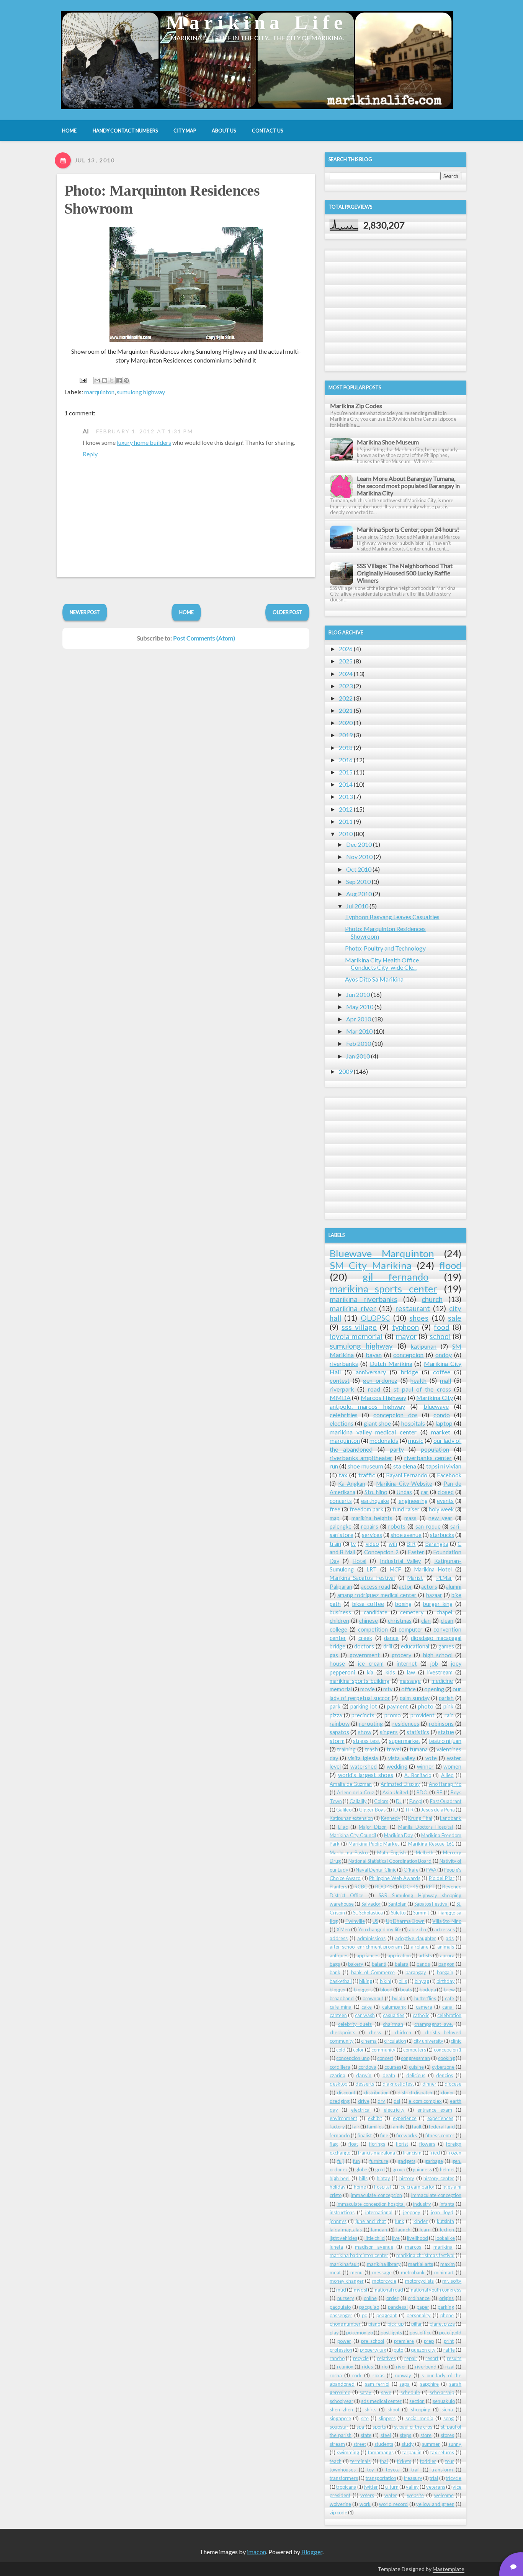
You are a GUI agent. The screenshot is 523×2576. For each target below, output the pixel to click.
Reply (90, 454)
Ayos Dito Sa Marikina (374, 979)
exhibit (375, 2118)
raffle (449, 2350)
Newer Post (85, 612)
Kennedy (391, 1818)
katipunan (423, 1346)
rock (357, 2375)
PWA (431, 1870)
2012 (346, 809)
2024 (346, 674)
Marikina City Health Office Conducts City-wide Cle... (382, 964)
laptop (444, 1423)
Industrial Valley (400, 1561)
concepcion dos (395, 1415)
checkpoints (342, 2032)
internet (407, 1664)
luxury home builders (144, 442)
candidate (376, 1612)
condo (442, 1415)
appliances (368, 1955)
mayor (406, 1336)
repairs (370, 1526)
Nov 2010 (359, 857)
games (446, 1646)
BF (439, 1792)
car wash (365, 2015)
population (435, 1449)
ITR (409, 1810)
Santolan (397, 1904)
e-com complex (425, 2101)
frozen (454, 2153)
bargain (445, 1972)
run (334, 1466)
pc (364, 2315)
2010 (346, 834)
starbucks (442, 1535)
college (338, 1629)
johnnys (338, 2221)
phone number (345, 2324)
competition (373, 1629)
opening (434, 1689)
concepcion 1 (448, 2050)
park (335, 1706)
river (401, 2367)
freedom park (366, 1509)
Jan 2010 (358, 1056)
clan (426, 1621)
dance (391, 1638)
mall (445, 1380)
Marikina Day (399, 1835)
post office (421, 2333)
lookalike (445, 2238)
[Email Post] (82, 379)
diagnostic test (398, 2084)
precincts (363, 1715)
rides (367, 2367)
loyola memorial (356, 1336)
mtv (388, 1689)
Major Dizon (373, 1827)
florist (402, 2144)
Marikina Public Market (374, 1844)
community (383, 2050)
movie (368, 1689)
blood (386, 1990)
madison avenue (374, 2247)
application (399, 1955)
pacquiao (369, 2307)
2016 (346, 760)
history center (439, 2178)
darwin (364, 2075)
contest (340, 1380)
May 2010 (360, 1007)
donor (448, 2092)
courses (393, 2067)
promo (393, 1715)
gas (334, 1655)
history (407, 2178)
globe (361, 2169)
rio (385, 2367)
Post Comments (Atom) (204, 638)
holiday (338, 2187)
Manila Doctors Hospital (426, 1827)
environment (343, 2118)
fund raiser (406, 1509)
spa (360, 2427)
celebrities (344, 1415)
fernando (340, 2135)
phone (447, 2315)
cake (367, 2007)
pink (448, 1706)
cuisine (416, 2067)
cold (341, 2050)
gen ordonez (380, 1380)
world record (393, 2504)
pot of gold (450, 2333)
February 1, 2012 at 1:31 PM (145, 431)
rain (449, 1715)
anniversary (371, 1372)
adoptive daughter (416, 1938)
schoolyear (342, 2401)
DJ (399, 1801)
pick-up (396, 2324)
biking (366, 1981)
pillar (417, 2324)
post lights (391, 2333)
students (384, 2444)
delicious (416, 2075)
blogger (338, 1990)
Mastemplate (449, 2569)
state (366, 2435)
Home (186, 612)
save (386, 2392)
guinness (422, 2169)
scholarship (442, 2392)
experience (405, 2118)
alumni (454, 1587)
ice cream (371, 1664)
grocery (401, 1655)
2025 (346, 661)
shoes (419, 1318)
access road (376, 1587)
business (340, 1612)
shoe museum (365, 1466)
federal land (442, 2127)
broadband (342, 1998)
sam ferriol (377, 2384)
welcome (444, 2495)
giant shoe (377, 1423)
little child (375, 2238)
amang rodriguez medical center (377, 1595)
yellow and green (435, 2504)
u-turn (392, 2487)
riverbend (426, 2367)
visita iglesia (363, 1758)
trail (415, 2470)
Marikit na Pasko (349, 1852)
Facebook (449, 1475)
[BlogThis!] (105, 381)
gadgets (407, 2161)
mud (341, 2290)
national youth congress (436, 2290)
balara (402, 1964)
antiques (339, 1955)
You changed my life (380, 1929)
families (375, 2127)
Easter (416, 1552)
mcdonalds (384, 1440)
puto (398, 2350)
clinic (456, 2041)
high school (438, 1655)
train (335, 1544)
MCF (396, 1569)
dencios (445, 2075)
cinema (369, 2041)
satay (365, 2392)
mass (410, 1518)
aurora (447, 1955)
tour (450, 2461)
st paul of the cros (413, 2427)
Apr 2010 (359, 1019)
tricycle (454, 2478)
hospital (382, 2187)
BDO (422, 1792)
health (418, 1380)
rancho (337, 2358)
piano (374, 2324)
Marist (415, 1578)
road (374, 1389)
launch (403, 2230)
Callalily (358, 1801)
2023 (346, 686)
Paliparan (341, 1587)
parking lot (364, 1706)
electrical (361, 2110)
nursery (346, 2298)
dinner (429, 2084)
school (440, 1336)
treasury (413, 2478)
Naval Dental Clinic (376, 1870)
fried (435, 2153)
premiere (404, 2341)
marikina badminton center (359, 2255)
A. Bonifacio (418, 1775)
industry (422, 2204)
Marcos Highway (384, 1397)
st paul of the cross (422, 1389)
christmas (400, 1621)
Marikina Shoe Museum (388, 442)
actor (406, 1587)
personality (419, 2315)
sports (379, 2427)
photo (426, 1706)
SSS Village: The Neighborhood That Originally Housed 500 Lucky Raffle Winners (405, 573)
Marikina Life (257, 22)
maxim (448, 2264)
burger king (438, 1604)
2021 (346, 710)
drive (364, 2101)
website (415, 2495)
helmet (447, 2169)
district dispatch (415, 2092)
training (346, 1749)
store (426, 2435)
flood (450, 1265)
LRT (372, 1569)
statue (446, 1732)
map (335, 1518)
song (449, 2418)
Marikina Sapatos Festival (362, 1578)
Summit (421, 1913)
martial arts (420, 2264)
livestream (440, 1672)
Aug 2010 (359, 894)
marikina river (353, 1308)
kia (370, 1672)
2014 (346, 784)
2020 (346, 723)
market (441, 1432)
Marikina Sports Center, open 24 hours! (408, 529)
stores (447, 2435)
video (372, 1544)
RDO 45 (384, 1887)
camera (424, 2007)
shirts (370, 2409)
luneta (336, 2247)
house (337, 1664)
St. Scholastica (368, 1913)
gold (380, 2169)
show (365, 1732)
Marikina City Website (405, 1484)
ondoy (444, 1355)
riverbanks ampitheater (361, 1458)
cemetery (412, 1612)
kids (390, 1672)
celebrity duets (355, 2024)
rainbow (340, 1724)
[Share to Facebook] (119, 381)
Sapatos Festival (432, 1904)
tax (343, 1475)
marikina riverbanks (364, 1299)
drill (388, 1646)
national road (389, 2290)
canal (448, 2007)
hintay (383, 2178)
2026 (346, 649)
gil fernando (396, 1277)
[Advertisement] (394, 307)
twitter (371, 2487)
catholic (421, 2015)
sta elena (405, 1466)
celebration (449, 2015)
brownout (373, 1998)
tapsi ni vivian (444, 1466)
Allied (447, 1775)
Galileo (344, 1810)
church (432, 1299)
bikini (386, 1981)
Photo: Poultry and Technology (385, 948)
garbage (434, 2161)
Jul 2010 (357, 906)
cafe (449, 1998)
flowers (427, 2144)
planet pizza (442, 2324)
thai (384, 2461)
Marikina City (435, 1397)
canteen (338, 2015)
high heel (340, 2178)
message (382, 2272)
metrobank (413, 2272)
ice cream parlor (417, 2187)
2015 (346, 772)
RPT (430, 1887)
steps (405, 2435)
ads (450, 1938)
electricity (394, 2110)
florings (377, 2144)
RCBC (361, 1887)
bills (403, 1981)
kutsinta (445, 2221)
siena (447, 2409)
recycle (361, 2358)
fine (384, 2135)
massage (410, 1681)
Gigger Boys (372, 1810)
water (391, 2495)
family (398, 2127)
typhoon (405, 1327)
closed (446, 1492)
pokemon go (359, 2333)
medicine (442, 1681)
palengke (341, 1526)
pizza (336, 1715)
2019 (346, 735)
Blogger (312, 2552)
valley (412, 2487)
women (452, 1767)
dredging (340, 2101)
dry (381, 2101)
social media (419, 2418)
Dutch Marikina (391, 1363)
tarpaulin (412, 2452)
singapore (340, 2418)
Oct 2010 (359, 869)
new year (440, 1518)
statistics (418, 1732)
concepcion (408, 1355)
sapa (405, 2384)
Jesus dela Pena (438, 1810)
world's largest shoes (366, 1775)
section (417, 2401)
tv (353, 1544)
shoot (393, 2409)
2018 (346, 747)
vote (431, 1758)
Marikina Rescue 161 (431, 1844)
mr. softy (452, 2281)
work (365, 2504)
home (360, 2187)
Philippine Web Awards (395, 1878)
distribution (376, 2092)
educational (415, 1646)
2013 (346, 796)
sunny (455, 2444)
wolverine (340, 2504)
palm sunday (415, 1698)
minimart (444, 2272)
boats (406, 1990)
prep (429, 2341)
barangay (416, 1972)
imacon (257, 2552)
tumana (419, 1749)
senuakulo (444, 2401)
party (397, 1449)
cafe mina (341, 2007)
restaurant (413, 1308)
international (379, 2212)
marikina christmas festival (425, 2255)
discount (346, 2092)
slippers (387, 2418)
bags (335, 1964)
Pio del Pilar (442, 1878)
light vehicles (343, 2238)
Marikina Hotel (433, 1569)
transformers (344, 2478)
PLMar (444, 1578)
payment (398, 1706)
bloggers (363, 1990)
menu (356, 2272)
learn (425, 2230)
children (339, 1621)
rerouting (371, 1724)
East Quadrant (446, 1801)
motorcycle (384, 2281)
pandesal (398, 2307)
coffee (442, 1372)
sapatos (339, 1732)
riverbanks (344, 1363)
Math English (391, 1852)
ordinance (419, 2298)
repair (411, 2358)
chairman (393, 2024)
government (365, 1655)
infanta (447, 2204)
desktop (338, 2084)
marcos (413, 2247)
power (344, 2341)
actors (429, 1587)
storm (337, 1741)
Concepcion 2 (381, 1552)
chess (375, 2032)
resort (432, 2358)
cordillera (340, 2067)
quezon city (423, 2350)
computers (415, 2050)
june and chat (371, 2221)
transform (442, 2470)
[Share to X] (112, 381)
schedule (410, 2392)
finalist (365, 2135)
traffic (367, 1475)
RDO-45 (409, 1887)
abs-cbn (418, 1929)
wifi (393, 1544)
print (449, 2341)
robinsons (441, 1724)
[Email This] (97, 381)
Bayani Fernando (407, 1475)
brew (449, 1990)
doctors (364, 1646)
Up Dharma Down (405, 1921)
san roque (428, 1526)
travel (394, 1749)
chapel (444, 1612)
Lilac (343, 1827)
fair (356, 2127)
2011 (346, 821)
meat (335, 2272)
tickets (404, 2461)
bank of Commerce (373, 1972)
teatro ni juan (445, 1741)
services (372, 1535)
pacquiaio (340, 2307)
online (370, 2298)
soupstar (339, 2427)
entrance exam (435, 2110)
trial (434, 2478)
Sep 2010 (358, 881)
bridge (409, 1372)
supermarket (405, 1741)
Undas (404, 1492)
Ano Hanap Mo (445, 1784)
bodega (428, 1990)
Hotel (360, 1561)
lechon (447, 2230)
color (358, 2050)
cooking (446, 2058)
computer (411, 1629)
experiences (440, 2118)
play (334, 2333)
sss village (359, 1327)
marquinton (99, 392)
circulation (395, 2041)
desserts (365, 2084)
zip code (338, 2512)
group (399, 2169)
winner (425, 1767)
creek (365, 1638)
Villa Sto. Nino (447, 1921)
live (396, 2238)
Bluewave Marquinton (382, 1253)
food (442, 1327)
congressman (415, 2058)
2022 (346, 698)
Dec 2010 (359, 844)
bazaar (434, 1595)
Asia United (395, 1792)
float (353, 2144)
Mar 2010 (359, 1031)
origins (446, 2298)
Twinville (355, 1921)
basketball (341, 1981)
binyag (422, 1981)
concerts (341, 1501)
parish (446, 1698)
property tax (373, 2350)
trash (371, 1749)
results (454, 2358)
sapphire (429, 2384)
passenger (341, 2315)
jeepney (412, 2212)
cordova (367, 2067)
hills (363, 2178)
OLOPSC (375, 1318)
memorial (341, 1689)
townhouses (343, 2470)
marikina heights (372, 1518)
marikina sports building (360, 1681)
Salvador (371, 1904)
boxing (403, 1604)
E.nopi (416, 1801)
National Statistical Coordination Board (390, 1861)
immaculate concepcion (376, 2195)
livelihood (418, 2238)
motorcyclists (419, 2281)
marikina (443, 2247)
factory (337, 2127)
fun (356, 2161)
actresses (445, 1929)
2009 (346, 1071)
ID (396, 1810)
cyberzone (443, 2067)
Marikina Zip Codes (356, 406)
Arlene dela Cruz (355, 1792)
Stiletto (398, 1913)
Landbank (451, 1818)
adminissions (371, 1938)
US (375, 1921)
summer (431, 2444)
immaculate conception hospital (371, 2204)
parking (446, 2307)
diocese (453, 2084)
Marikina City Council (353, 1835)
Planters (338, 1887)
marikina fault (344, 2264)
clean (447, 1621)
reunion (345, 2367)
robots (397, 1526)
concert (385, 2058)
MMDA (340, 1397)
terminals (360, 2461)
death (389, 2075)
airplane (420, 1947)
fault (417, 2127)
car (425, 1492)
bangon (446, 1964)
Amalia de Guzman (351, 1784)
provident (422, 1715)
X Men (343, 1929)
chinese (369, 1621)
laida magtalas (346, 2230)
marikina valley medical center (373, 1432)
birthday (446, 1981)
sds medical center (381, 2401)
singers (389, 1732)
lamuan (379, 2230)
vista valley (402, 1758)
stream (337, 2444)
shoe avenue (406, 1535)
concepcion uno (353, 2058)
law (411, 1672)
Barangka (437, 1544)
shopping (421, 2409)
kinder (421, 2221)
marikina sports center (383, 1289)
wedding (397, 1767)
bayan (374, 1355)
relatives (387, 2358)
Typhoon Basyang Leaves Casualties (392, 917)
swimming (348, 2452)
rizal (450, 2367)
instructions (342, 2212)
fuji (341, 2161)
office (409, 1689)
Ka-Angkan (352, 1484)
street (360, 2444)
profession (341, 2350)
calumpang (394, 2007)
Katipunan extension (351, 1818)
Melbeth (425, 1852)
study (408, 2444)
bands (423, 1964)
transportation (381, 2478)
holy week (441, 1509)
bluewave (436, 1406)
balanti (379, 1964)
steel (386, 2435)
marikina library (384, 2264)
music (416, 1440)
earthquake (375, 1501)
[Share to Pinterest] (126, 381)
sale (455, 1318)
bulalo (399, 1998)
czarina (337, 2075)
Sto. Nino (376, 1492)
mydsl (360, 2290)
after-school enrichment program (366, 1947)
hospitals (413, 1423)
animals (446, 1947)
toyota (393, 2470)
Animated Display (400, 1784)
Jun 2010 (358, 994)
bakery (356, 1964)
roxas (378, 2375)
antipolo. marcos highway (367, 1406)
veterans (436, 2487)
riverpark (342, 1389)
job (434, 1664)
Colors (381, 1801)
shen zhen (341, 2409)
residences (406, 1724)
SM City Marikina (371, 1265)
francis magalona (377, 2153)
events (445, 1501)
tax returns (442, 2452)
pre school (373, 2341)
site (365, 2418)
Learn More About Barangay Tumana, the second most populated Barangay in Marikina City (408, 486)
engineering (413, 1501)
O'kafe (411, 1870)
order (392, 2298)
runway (403, 2375)
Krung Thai (420, 1818)
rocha (336, 2375)
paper (423, 2307)
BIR (411, 1544)
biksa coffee (368, 1604)
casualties (394, 2015)
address (339, 1938)
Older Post (287, 612)
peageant (387, 2315)
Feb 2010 (359, 1043)
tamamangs (381, 2452)
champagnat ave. (434, 2024)
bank (335, 1972)
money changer (347, 2281)
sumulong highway (141, 392)
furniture (379, 2161)
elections (342, 1423)
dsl (397, 2101)
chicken (403, 2032)
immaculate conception (436, 2195)
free (335, 1509)
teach (336, 2461)
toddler (428, 2461)
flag (334, 2144)
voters (367, 2495)
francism (412, 2153)
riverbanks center (428, 1458)
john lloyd (442, 2212)
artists (425, 1955)
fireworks (407, 2135)
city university (428, 2041)
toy (371, 2470)
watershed (364, 1767)
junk (400, 2221)
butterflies (425, 1998)
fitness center (440, 2135)
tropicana (346, 2487)
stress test (367, 1741)
